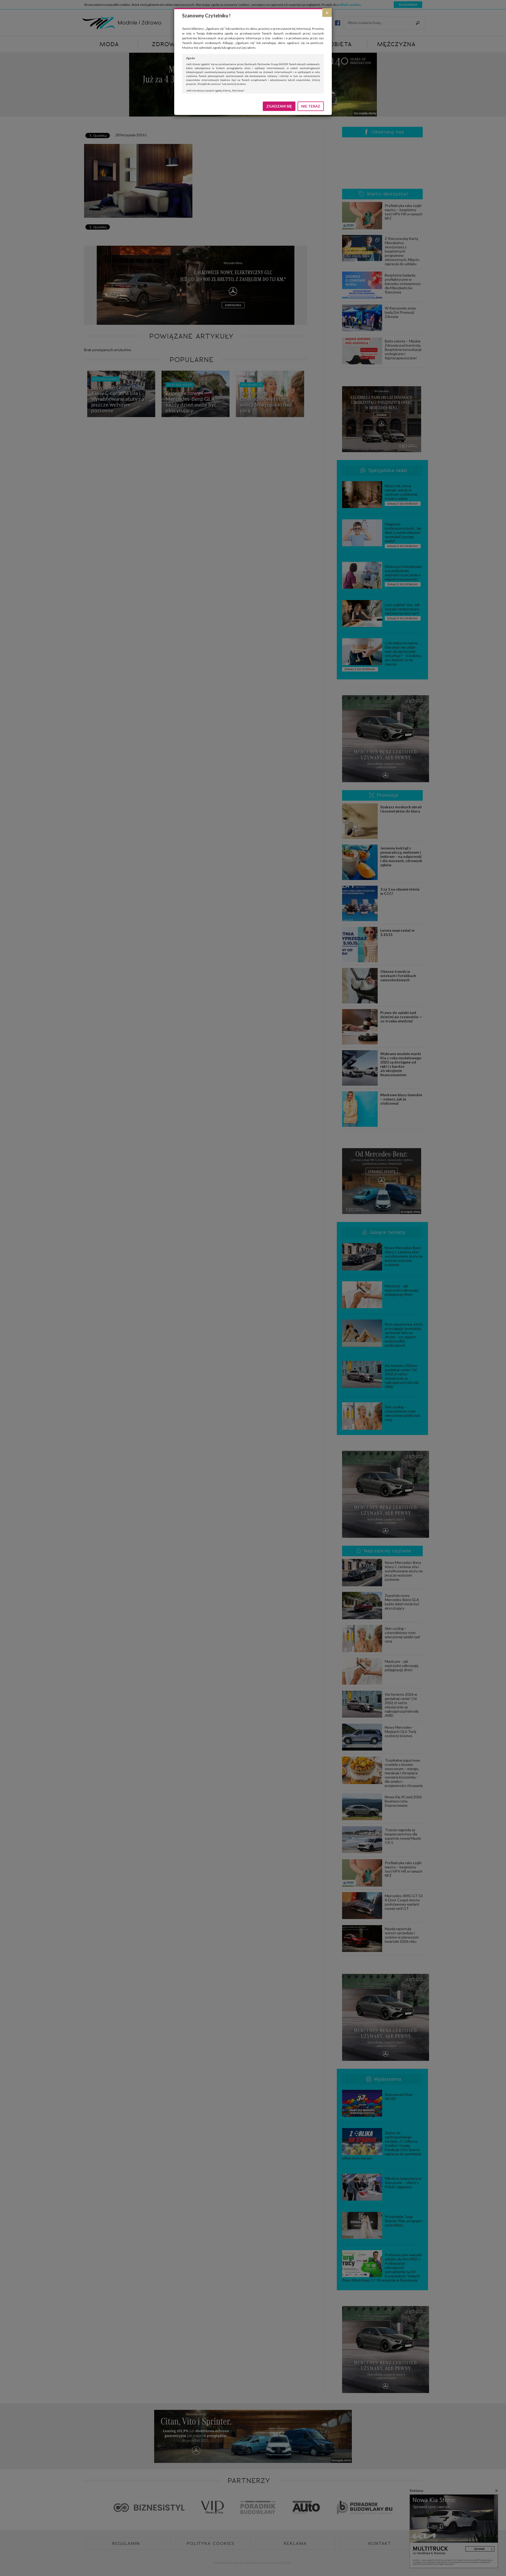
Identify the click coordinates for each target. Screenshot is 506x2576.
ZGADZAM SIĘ (279, 106)
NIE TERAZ (311, 106)
